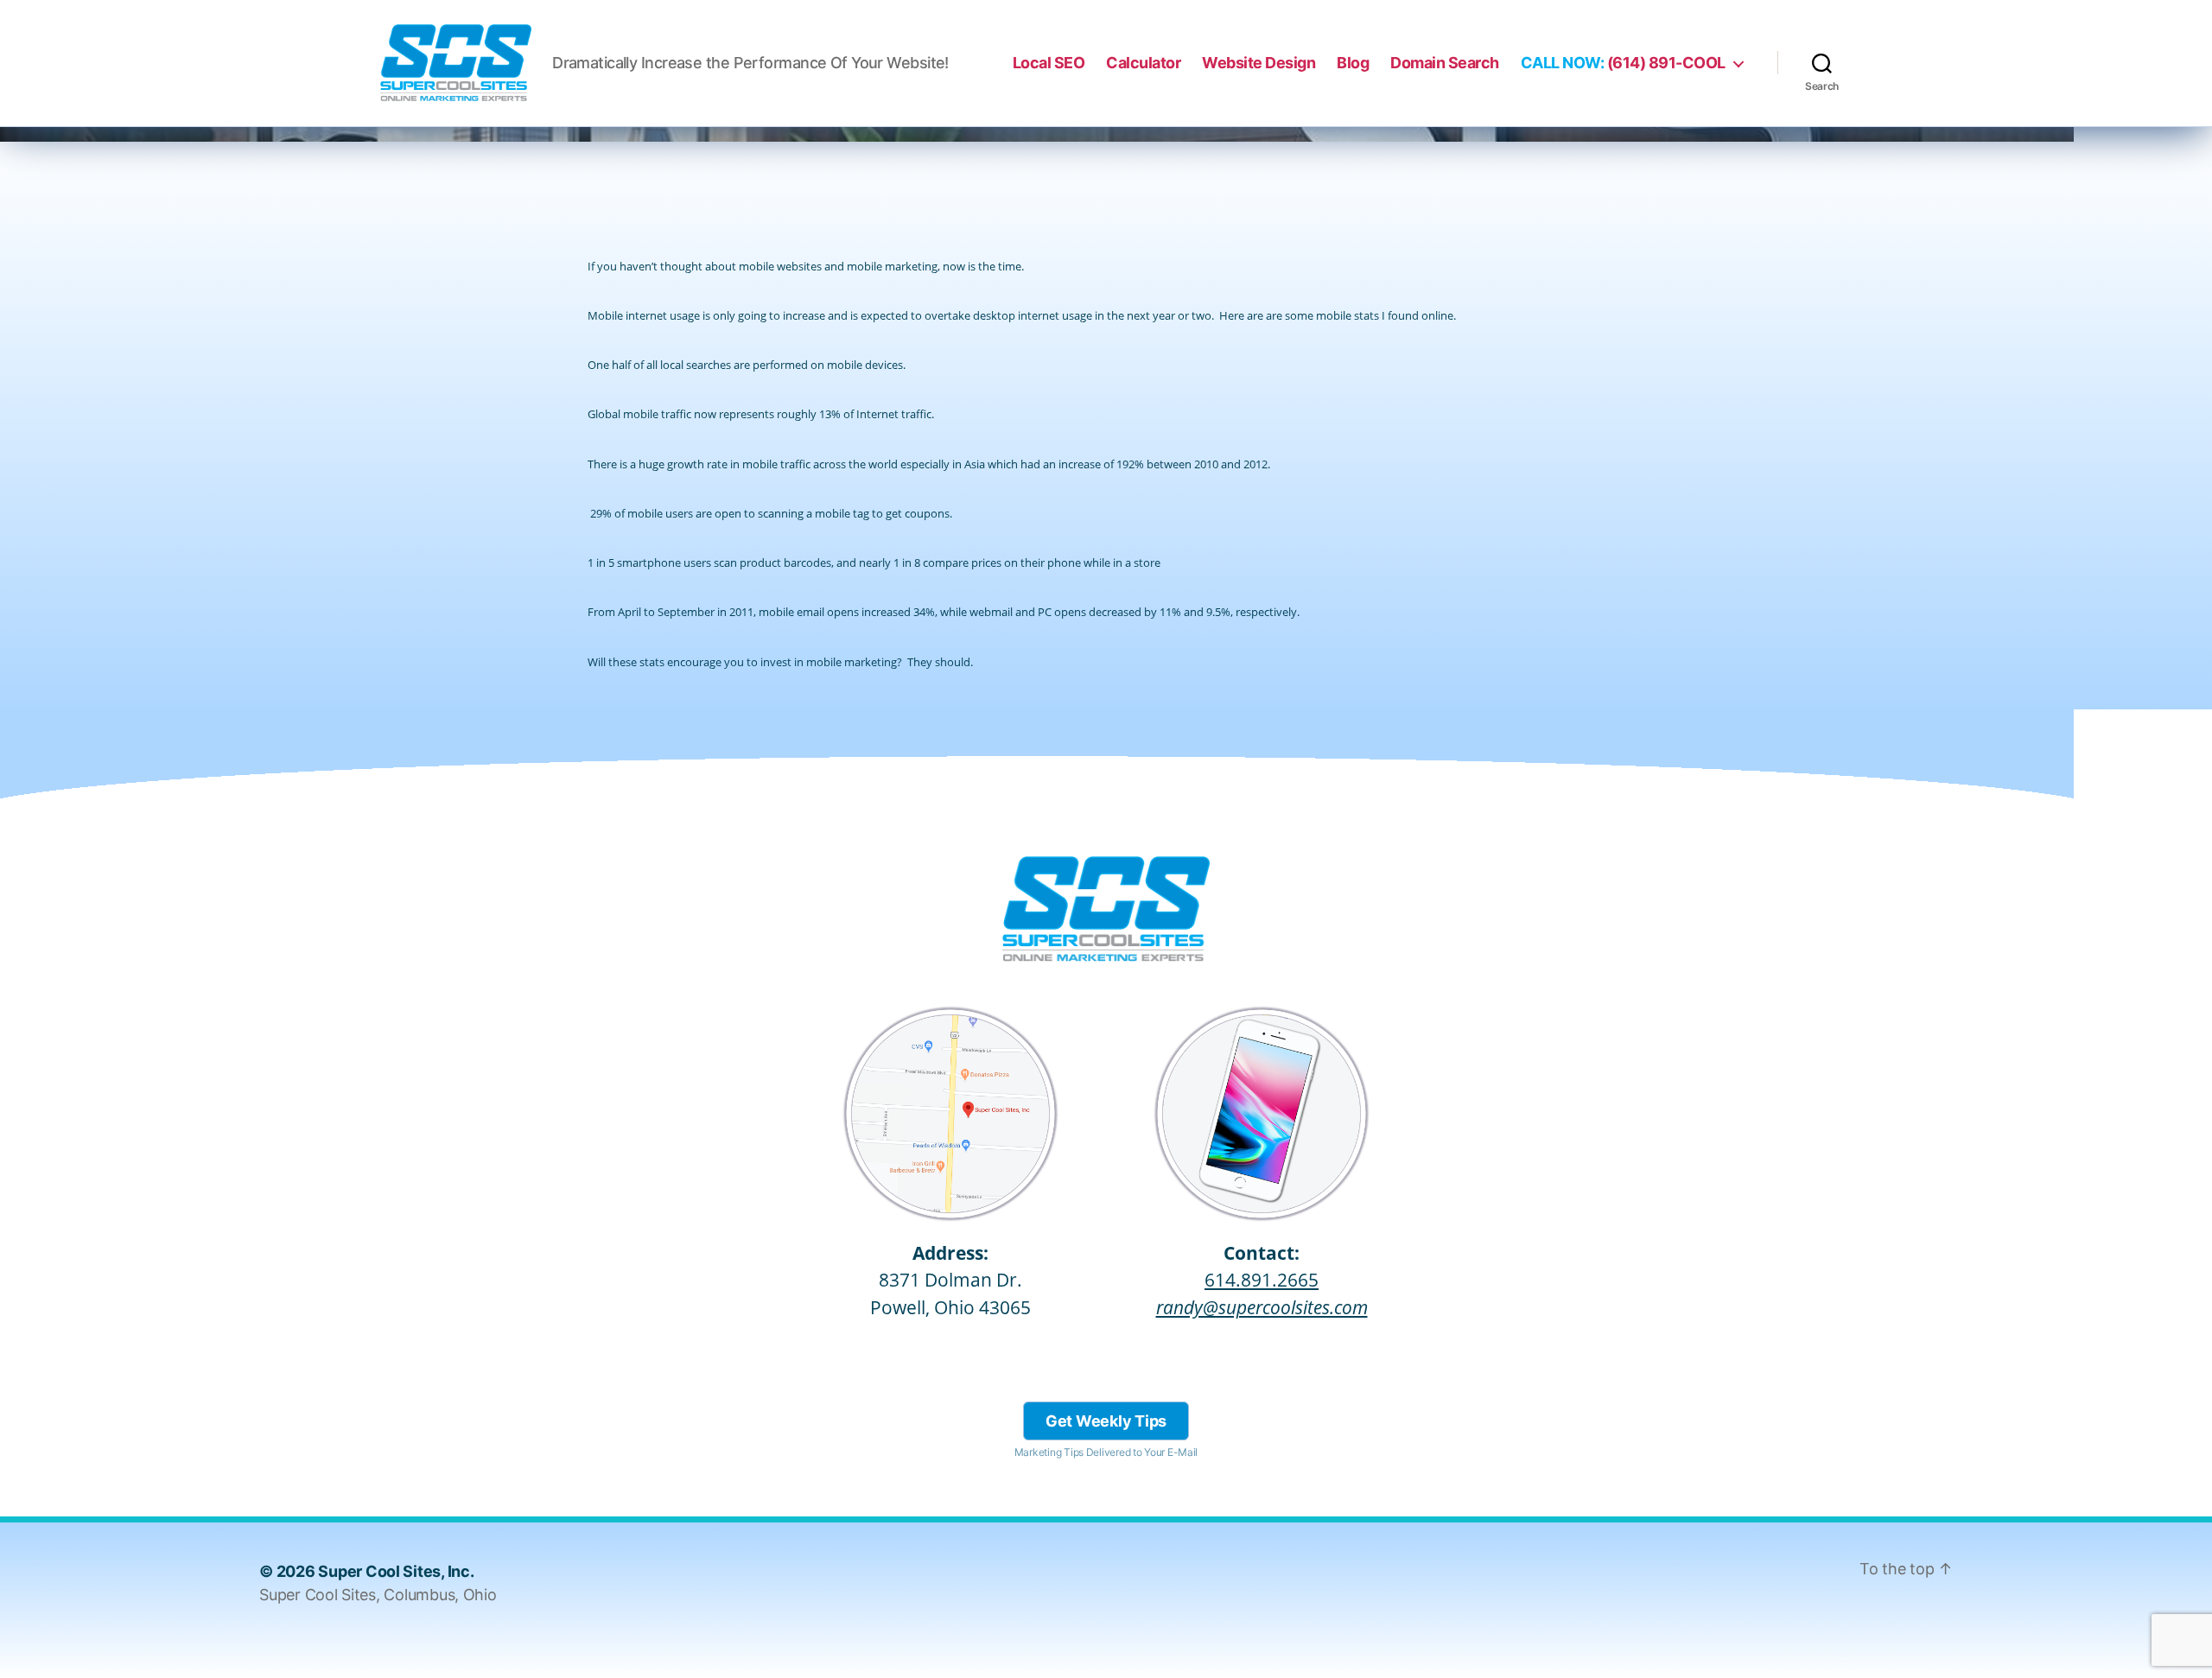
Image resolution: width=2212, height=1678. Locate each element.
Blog (1353, 63)
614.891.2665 (1262, 1280)
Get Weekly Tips (1106, 1421)
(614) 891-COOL (1623, 63)
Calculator (1143, 63)
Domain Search (1445, 63)
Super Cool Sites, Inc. (396, 1571)
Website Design (1259, 63)
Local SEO (1049, 63)
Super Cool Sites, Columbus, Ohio (378, 1595)
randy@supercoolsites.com (1262, 1307)
